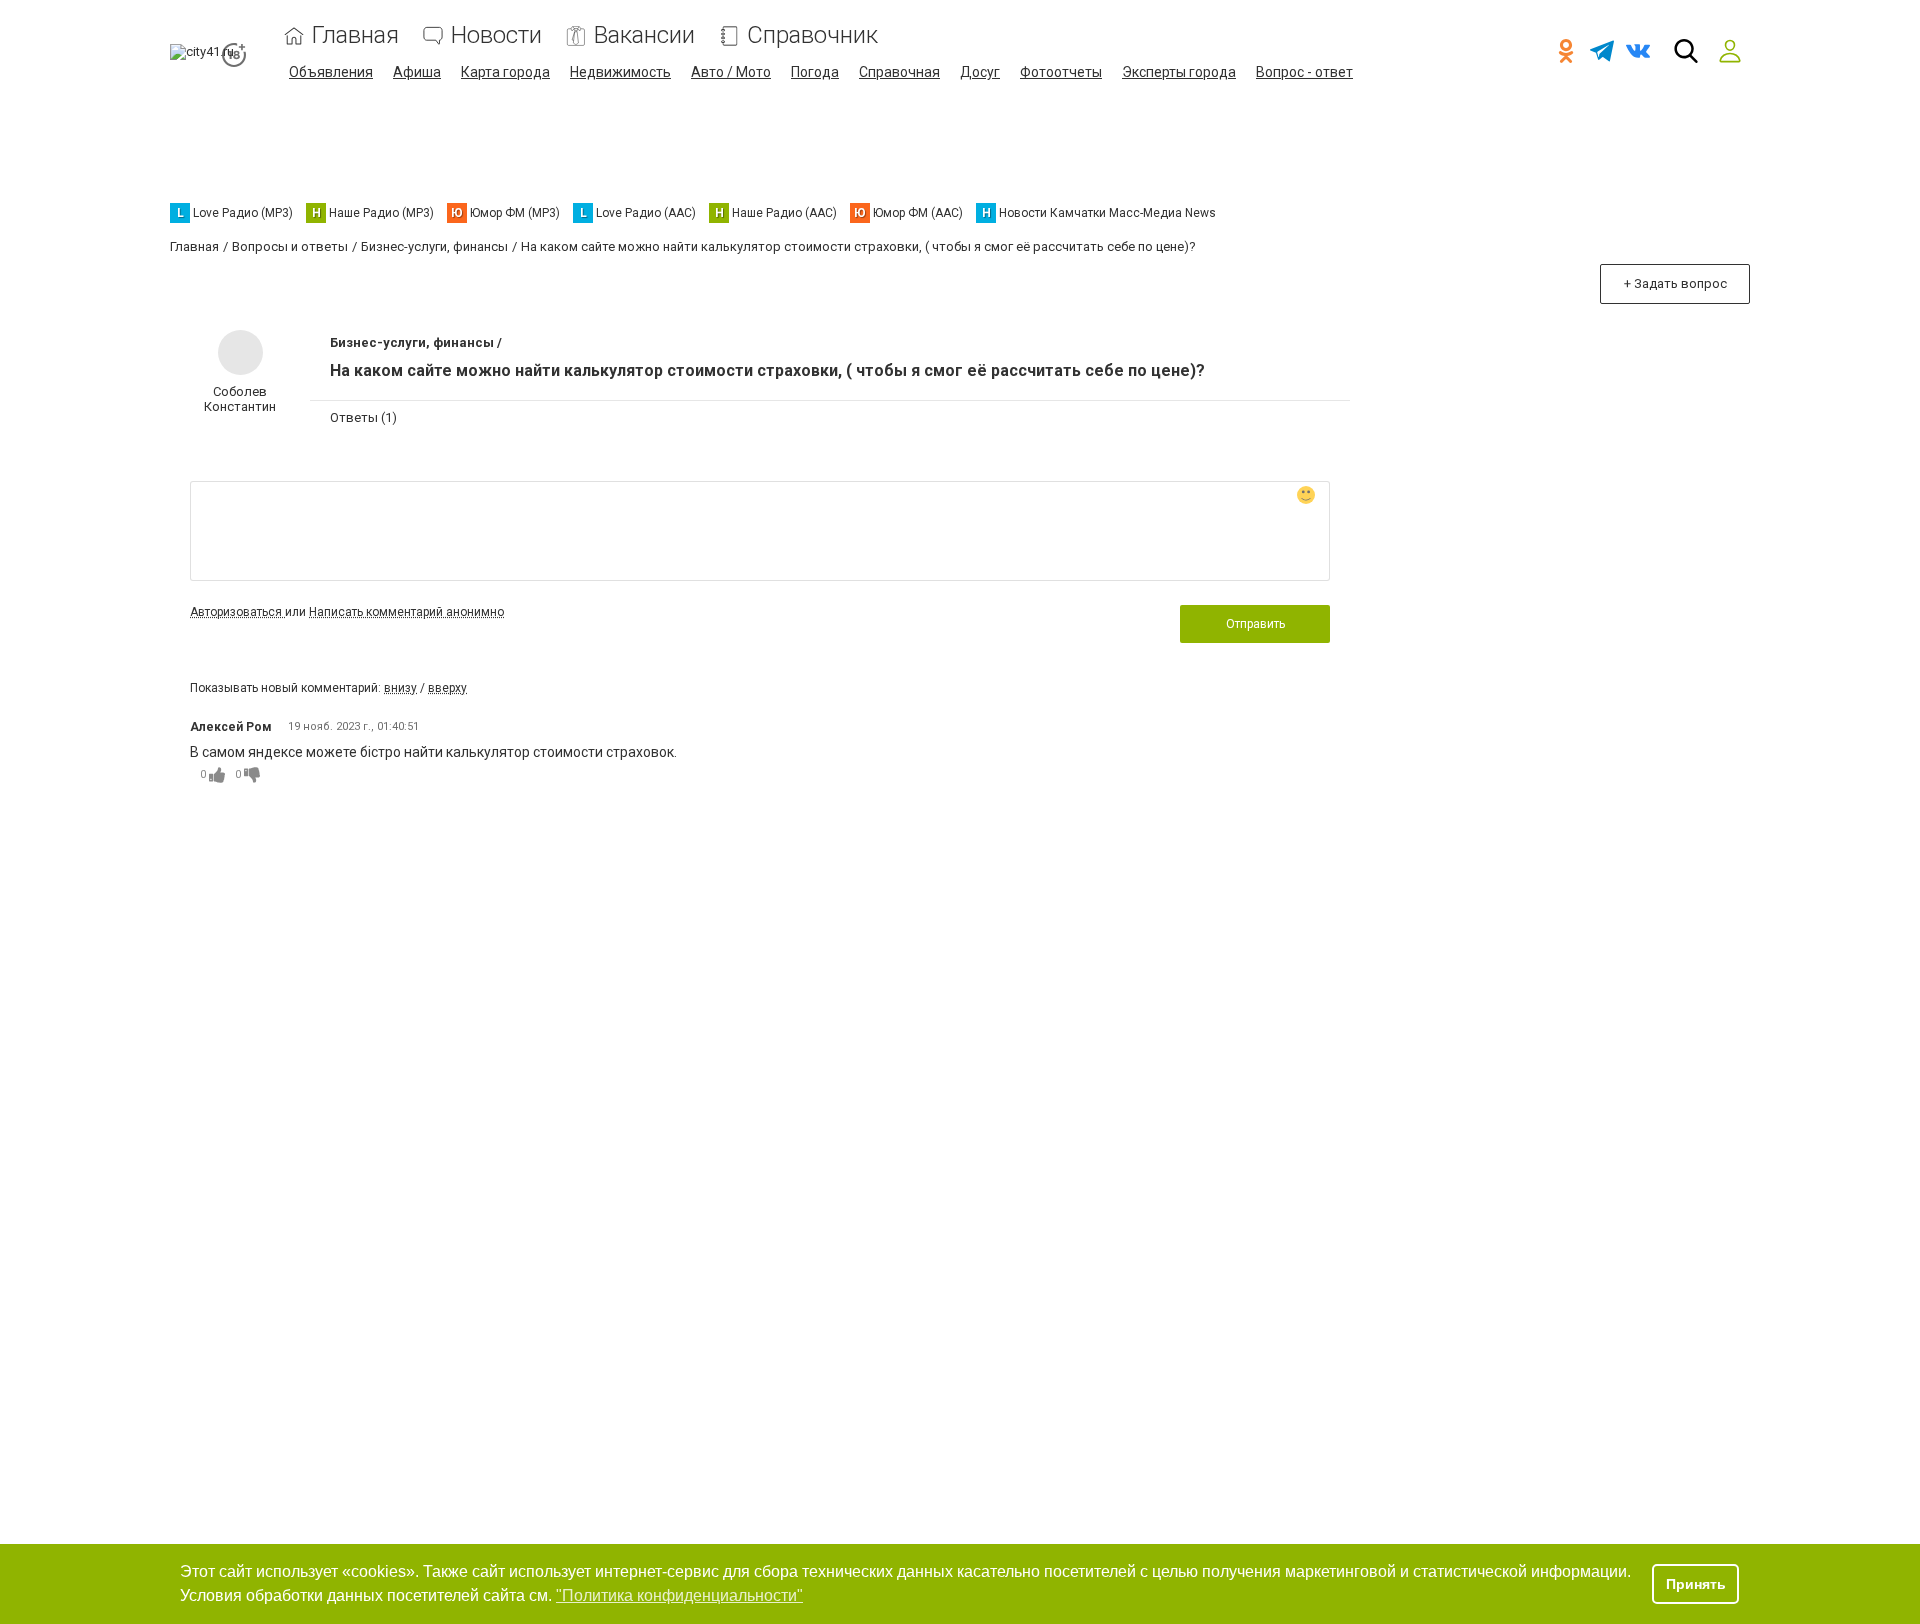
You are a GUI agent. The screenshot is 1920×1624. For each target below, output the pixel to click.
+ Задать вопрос (1675, 283)
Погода (815, 72)
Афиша (417, 72)
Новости (496, 35)
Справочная (899, 72)
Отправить (1255, 624)
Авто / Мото (731, 72)
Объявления (331, 72)
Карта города (505, 72)
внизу (400, 688)
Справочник (812, 35)
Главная (355, 35)
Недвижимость (620, 72)
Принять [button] (1696, 1584)
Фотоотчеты (1061, 72)
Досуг (980, 72)
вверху (447, 688)
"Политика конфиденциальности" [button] (679, 1595)
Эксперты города (1179, 72)
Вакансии (644, 35)
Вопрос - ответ (1304, 72)
